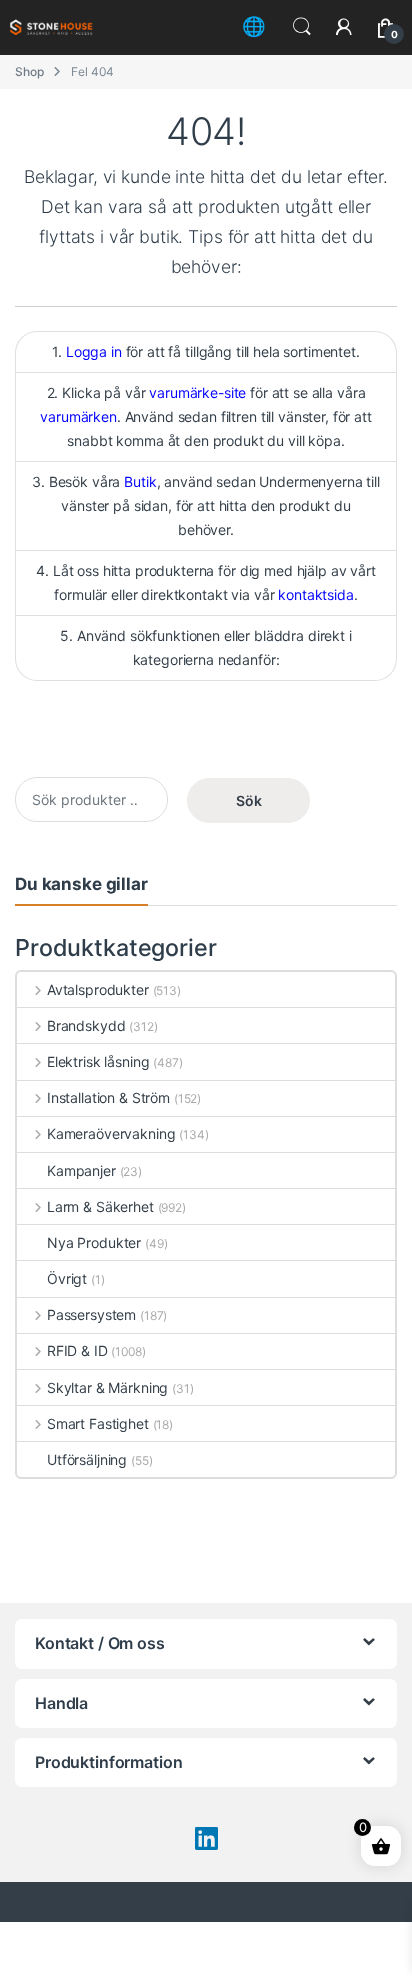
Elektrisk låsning (98, 1061)
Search (302, 27)
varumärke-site (197, 392)
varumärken (78, 416)
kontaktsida (315, 594)
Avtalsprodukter (98, 989)
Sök (249, 800)
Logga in (94, 351)
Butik (140, 481)
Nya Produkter (94, 1242)
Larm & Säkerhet (100, 1206)
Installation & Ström (108, 1097)
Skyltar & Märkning (107, 1387)
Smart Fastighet (98, 1423)
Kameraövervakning (111, 1133)
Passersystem (91, 1314)
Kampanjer (81, 1170)
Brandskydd (86, 1025)
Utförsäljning (87, 1459)
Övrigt (67, 1278)
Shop (29, 71)
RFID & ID (77, 1350)
